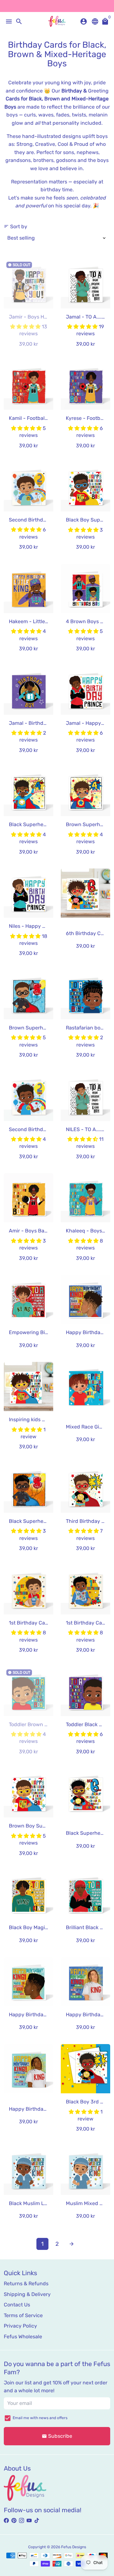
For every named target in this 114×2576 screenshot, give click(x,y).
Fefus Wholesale (23, 2337)
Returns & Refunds (26, 2284)
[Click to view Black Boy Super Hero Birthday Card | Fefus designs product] (85, 487)
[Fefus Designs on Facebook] (6, 2521)
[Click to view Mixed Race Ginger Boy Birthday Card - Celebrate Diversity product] (85, 1386)
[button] (26, 327)
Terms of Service (23, 2315)
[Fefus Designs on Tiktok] (37, 2521)
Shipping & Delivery (27, 2294)
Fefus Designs (74, 2547)
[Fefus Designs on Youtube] (29, 2521)
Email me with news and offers (40, 2418)
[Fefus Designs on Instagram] (22, 2521)
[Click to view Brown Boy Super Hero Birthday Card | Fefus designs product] (28, 1793)
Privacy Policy (20, 2326)
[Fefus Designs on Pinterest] (14, 2521)
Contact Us (17, 2305)
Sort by (16, 227)
